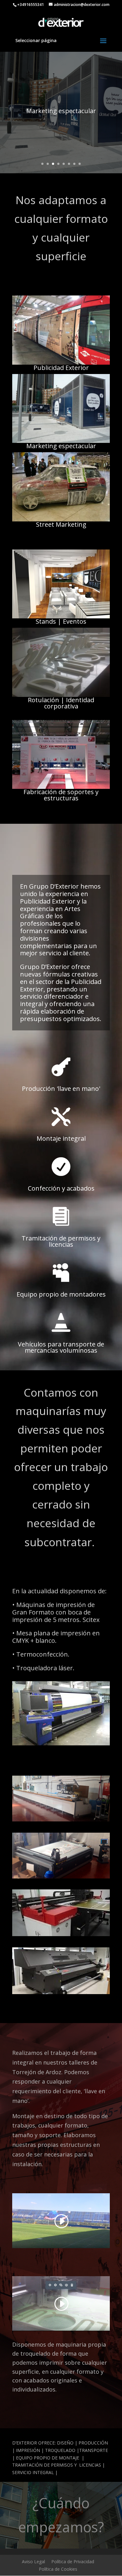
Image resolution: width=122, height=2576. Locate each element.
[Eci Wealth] (61, 617)
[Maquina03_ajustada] (61, 1877)
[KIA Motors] (61, 787)
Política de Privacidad (73, 2562)
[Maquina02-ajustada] (61, 1820)
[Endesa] (61, 441)
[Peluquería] (61, 695)
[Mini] (61, 520)
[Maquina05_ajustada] (61, 1992)
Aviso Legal (33, 2562)
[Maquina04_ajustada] (61, 1934)
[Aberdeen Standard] (61, 363)
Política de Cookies (58, 2569)
